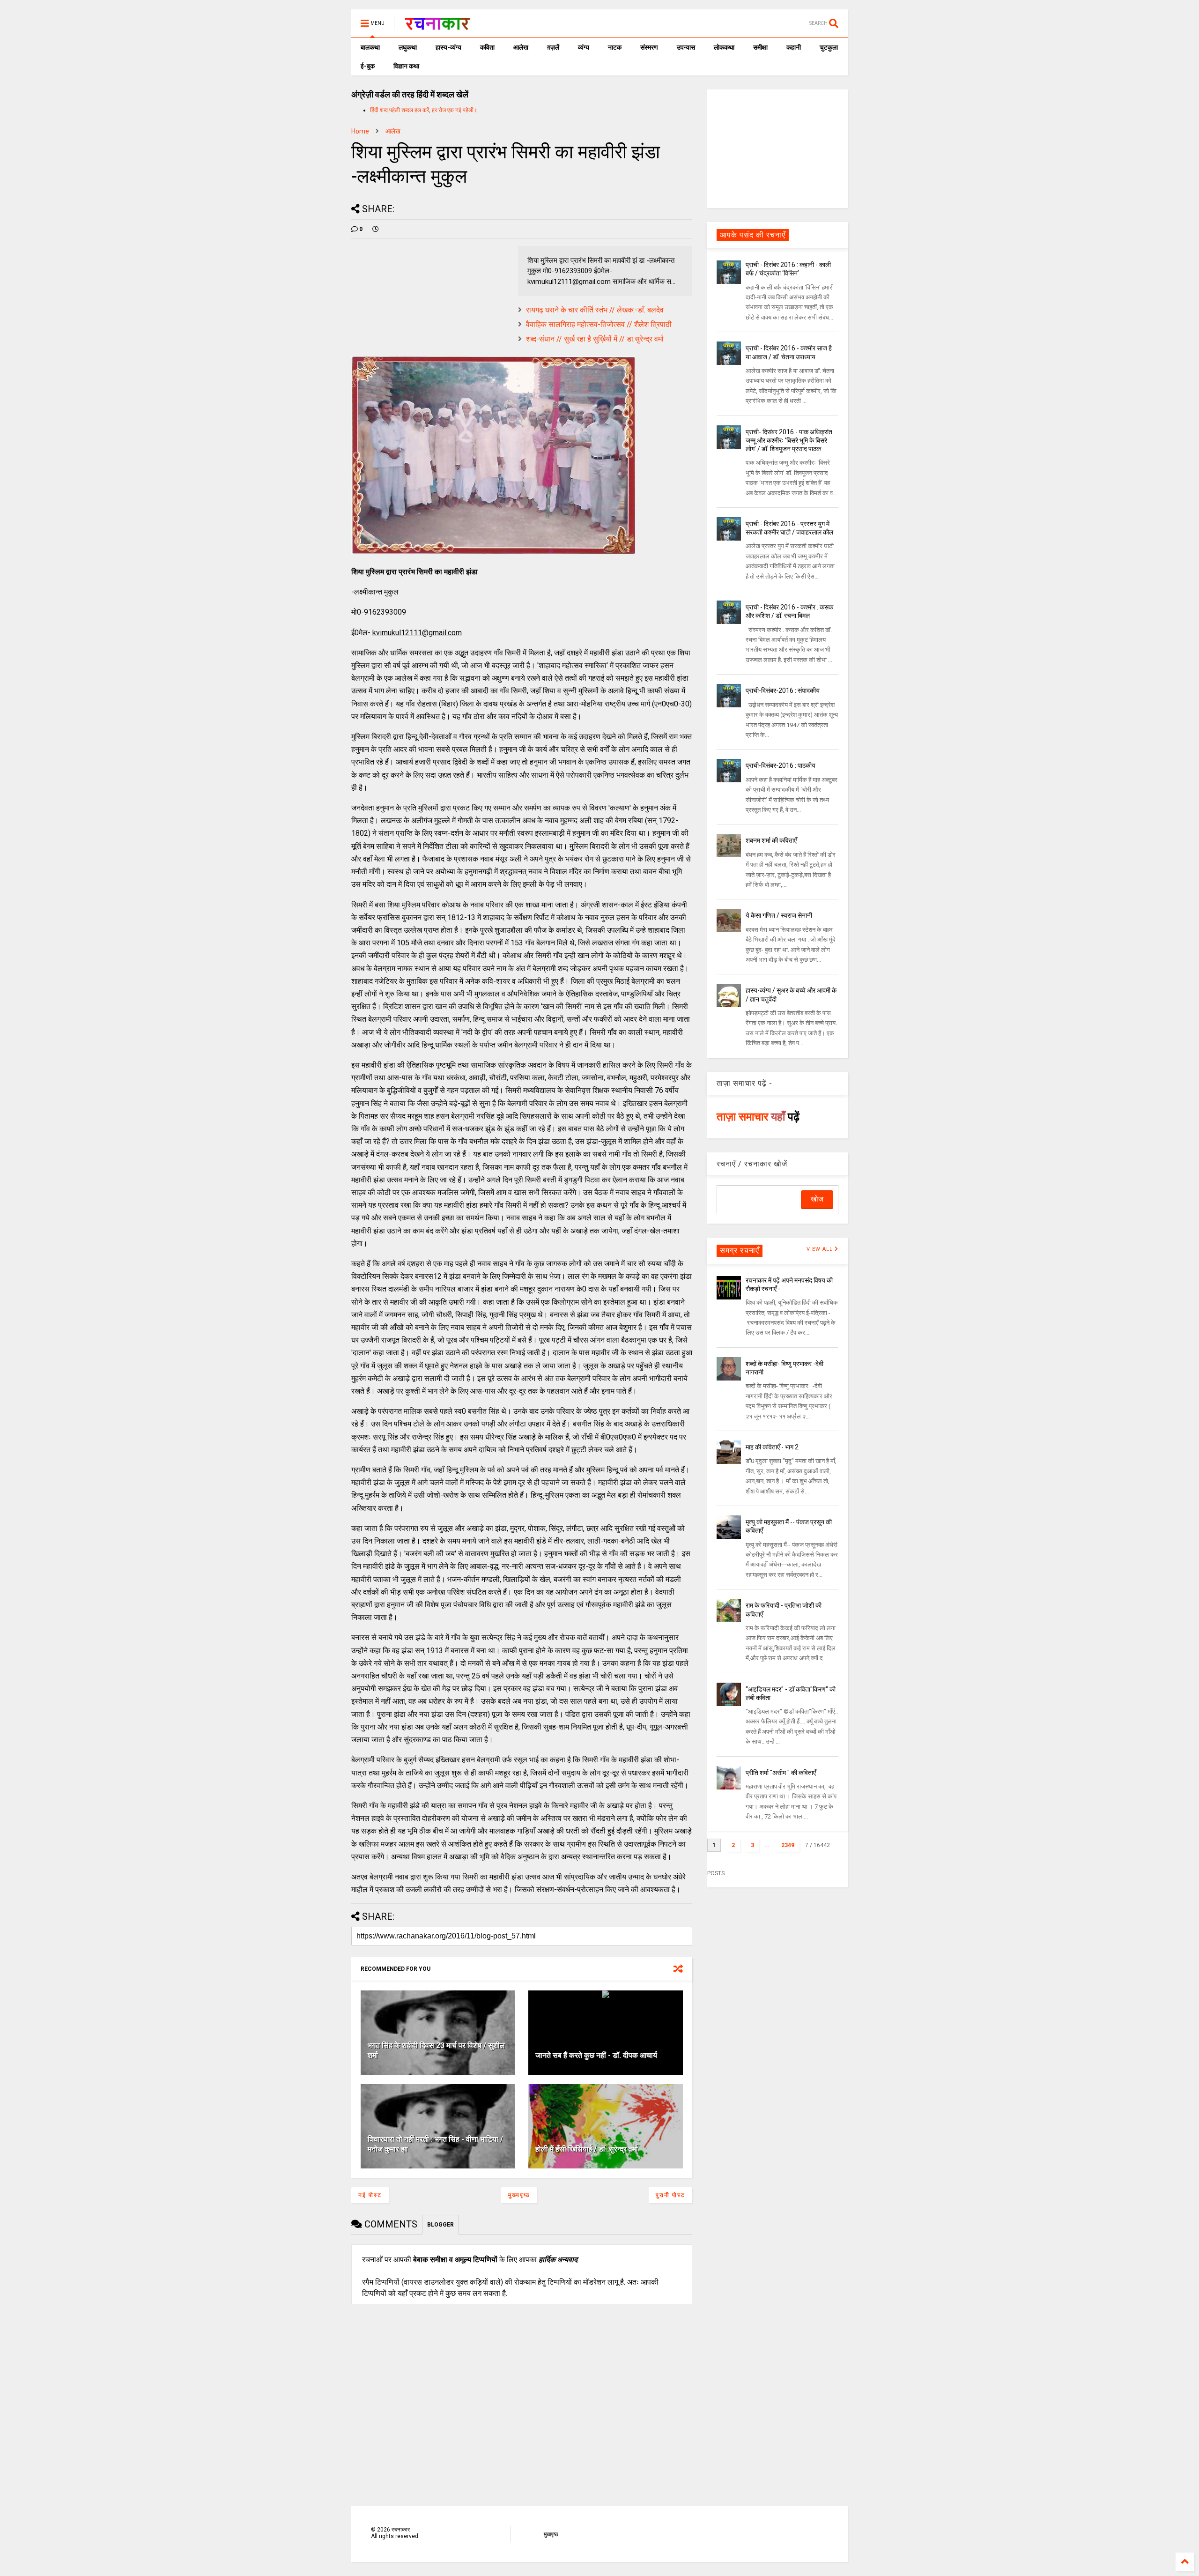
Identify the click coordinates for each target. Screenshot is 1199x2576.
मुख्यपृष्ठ (519, 2195)
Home (360, 131)
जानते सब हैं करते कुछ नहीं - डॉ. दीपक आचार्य (596, 2055)
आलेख (521, 47)
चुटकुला (829, 47)
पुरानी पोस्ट (670, 2195)
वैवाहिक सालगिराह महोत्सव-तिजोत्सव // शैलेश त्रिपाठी (599, 324)
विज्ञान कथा (406, 66)
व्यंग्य (584, 47)
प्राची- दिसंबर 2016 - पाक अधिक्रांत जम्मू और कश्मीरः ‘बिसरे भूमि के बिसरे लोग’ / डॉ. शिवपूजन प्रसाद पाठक (789, 440)
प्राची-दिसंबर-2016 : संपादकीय (783, 690)
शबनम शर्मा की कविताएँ (771, 840)
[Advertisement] (777, 148)
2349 (788, 1845)
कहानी (794, 47)
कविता (487, 47)
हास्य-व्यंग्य (448, 47)
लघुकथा (408, 47)
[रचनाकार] (437, 26)
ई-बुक (368, 66)
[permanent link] (376, 229)
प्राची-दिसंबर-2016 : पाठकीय (781, 765)
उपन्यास (686, 47)
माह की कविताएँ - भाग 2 (772, 1447)
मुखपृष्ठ (551, 2534)
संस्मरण (649, 47)
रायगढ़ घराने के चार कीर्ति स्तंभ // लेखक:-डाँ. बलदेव (595, 310)
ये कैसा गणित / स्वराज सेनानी (779, 915)
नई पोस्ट (370, 2195)
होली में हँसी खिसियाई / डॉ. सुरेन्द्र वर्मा (587, 2149)
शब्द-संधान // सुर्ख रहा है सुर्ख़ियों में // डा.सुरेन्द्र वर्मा (595, 339)
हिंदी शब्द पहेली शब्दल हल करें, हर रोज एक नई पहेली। (424, 110)
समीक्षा (760, 47)
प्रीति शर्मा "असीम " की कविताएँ (781, 1773)
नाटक (615, 47)
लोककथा (724, 47)
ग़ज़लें (553, 47)
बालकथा (370, 47)
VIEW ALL (821, 1249)
